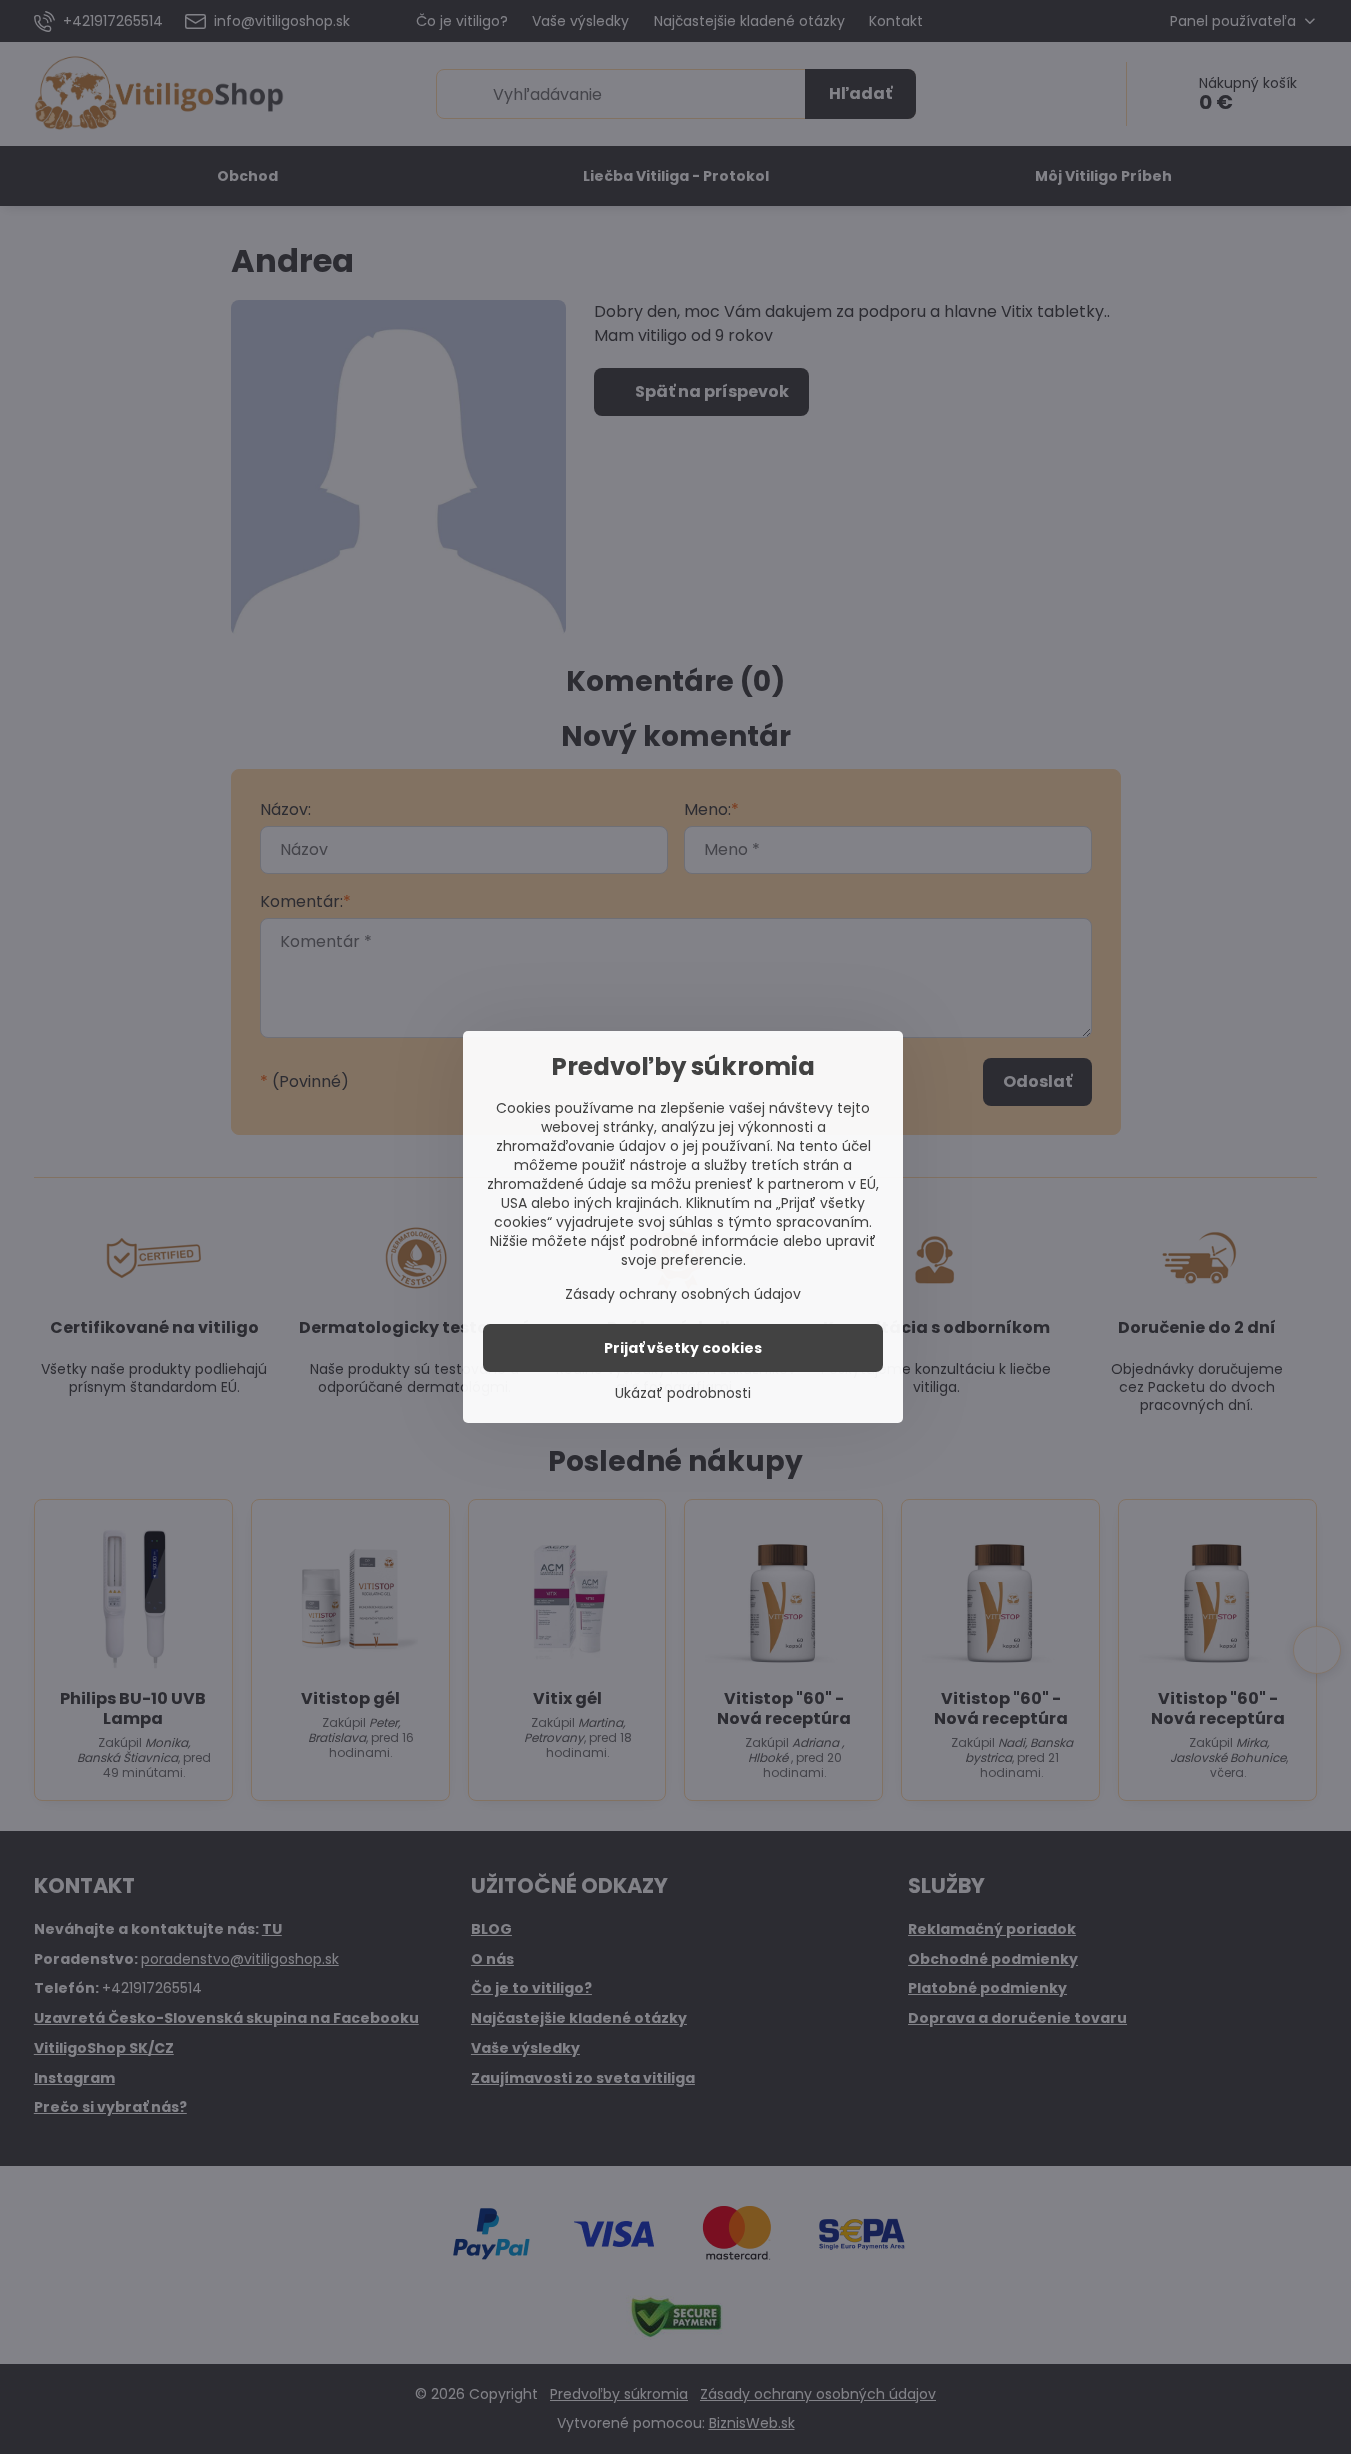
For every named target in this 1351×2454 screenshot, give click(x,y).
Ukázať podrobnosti (683, 1393)
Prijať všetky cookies (683, 1348)
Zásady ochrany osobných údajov (683, 1294)
